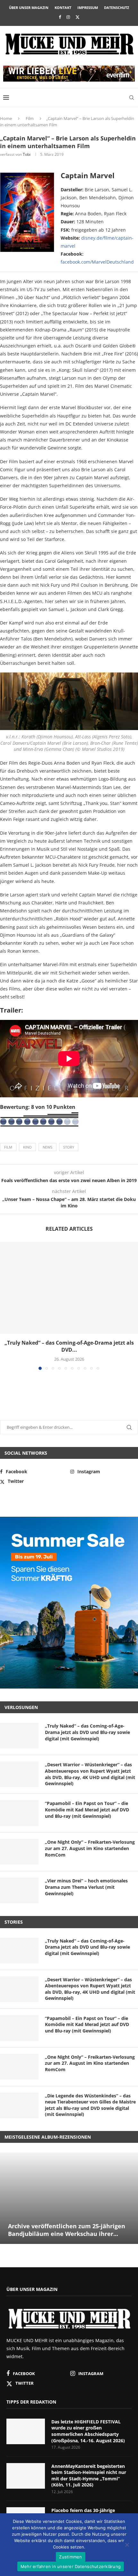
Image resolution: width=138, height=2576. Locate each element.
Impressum (88, 8)
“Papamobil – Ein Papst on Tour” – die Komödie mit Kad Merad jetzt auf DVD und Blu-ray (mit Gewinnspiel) (87, 1809)
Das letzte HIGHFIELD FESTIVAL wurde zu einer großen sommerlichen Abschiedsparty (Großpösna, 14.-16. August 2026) (88, 2431)
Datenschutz (116, 8)
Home (6, 118)
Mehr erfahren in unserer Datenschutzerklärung (71, 2566)
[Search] (132, 98)
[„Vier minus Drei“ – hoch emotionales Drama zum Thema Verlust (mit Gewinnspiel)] (19, 1890)
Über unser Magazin (29, 8)
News (47, 1147)
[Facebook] (60, 17)
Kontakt (63, 8)
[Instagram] (68, 17)
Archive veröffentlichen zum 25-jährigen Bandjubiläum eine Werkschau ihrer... (67, 2230)
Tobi (27, 154)
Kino (27, 1147)
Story (69, 1147)
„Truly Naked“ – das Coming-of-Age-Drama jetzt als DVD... (69, 1346)
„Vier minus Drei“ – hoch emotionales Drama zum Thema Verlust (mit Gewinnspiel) (86, 1887)
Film (30, 118)
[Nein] (127, 2545)
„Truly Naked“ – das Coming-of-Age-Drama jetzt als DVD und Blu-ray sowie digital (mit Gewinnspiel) (87, 1732)
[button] (5, 1306)
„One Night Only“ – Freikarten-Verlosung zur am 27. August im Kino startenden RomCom (90, 1848)
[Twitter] (78, 17)
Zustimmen (70, 2557)
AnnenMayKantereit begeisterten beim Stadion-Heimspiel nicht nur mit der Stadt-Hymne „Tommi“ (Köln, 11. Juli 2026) (89, 2476)
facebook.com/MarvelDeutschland (97, 262)
